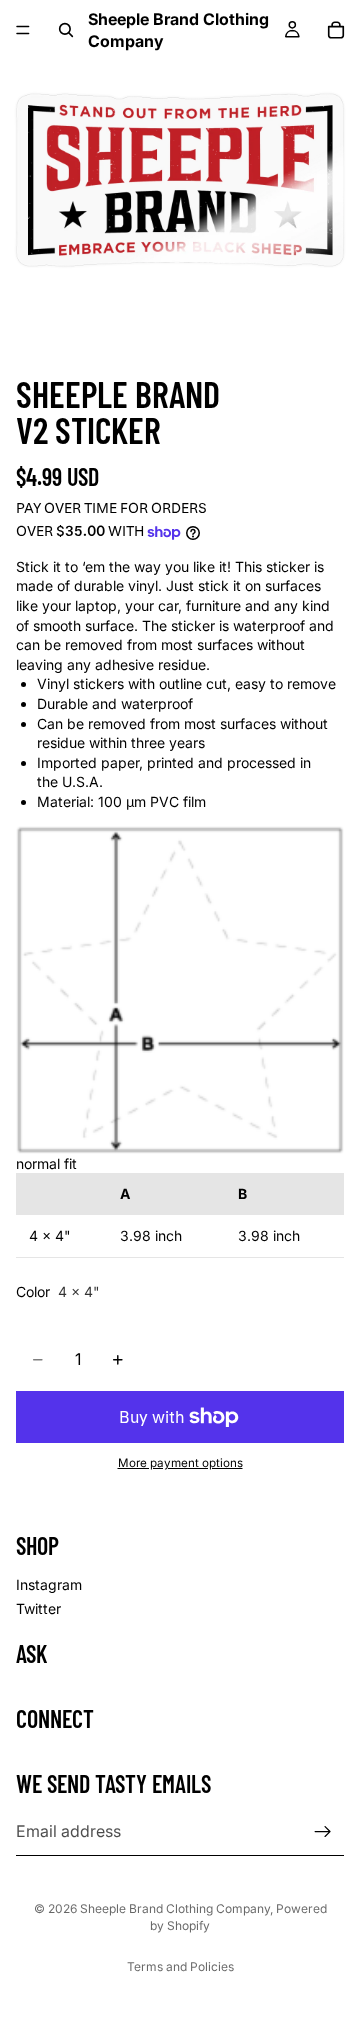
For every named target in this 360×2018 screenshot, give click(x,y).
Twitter (38, 1607)
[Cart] (336, 30)
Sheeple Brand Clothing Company (175, 1908)
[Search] (66, 30)
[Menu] (23, 30)
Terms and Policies (180, 1966)
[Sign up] (323, 1831)
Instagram (49, 1584)
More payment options (180, 1463)
